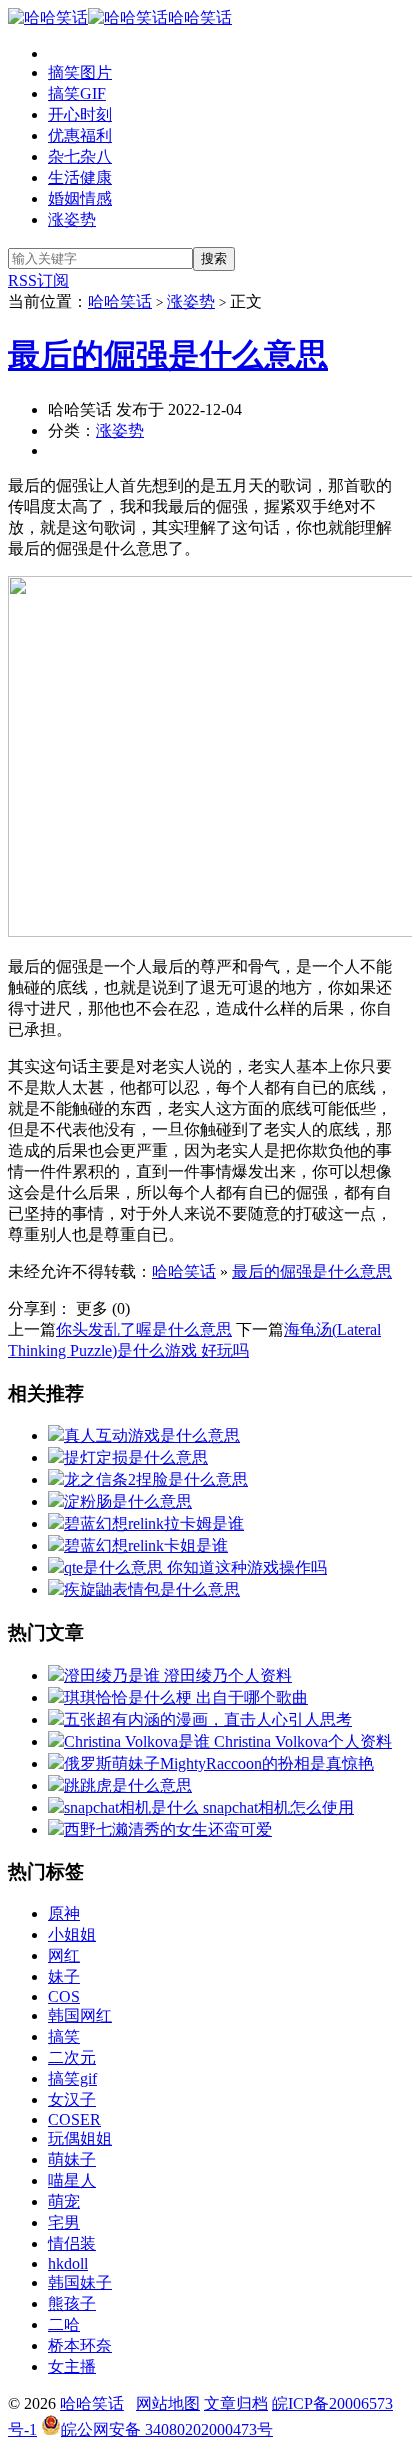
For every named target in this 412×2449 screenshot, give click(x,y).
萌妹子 (72, 2159)
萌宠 (64, 2201)
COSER (74, 2119)
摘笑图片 (80, 72)
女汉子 (72, 2099)
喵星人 (72, 2180)
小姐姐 (72, 1934)
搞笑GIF (77, 93)
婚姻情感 (80, 198)
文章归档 (236, 2403)
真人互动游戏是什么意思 (152, 1435)
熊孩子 (72, 2303)
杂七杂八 (80, 156)
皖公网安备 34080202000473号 (167, 2429)
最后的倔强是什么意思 (168, 355)
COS (64, 1996)
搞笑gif (72, 2078)
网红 (64, 1955)
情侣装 (72, 2243)
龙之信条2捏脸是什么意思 (156, 1479)
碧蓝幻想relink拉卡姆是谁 (154, 1523)
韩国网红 (80, 2015)
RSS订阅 (38, 280)
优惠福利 (80, 135)
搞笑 (64, 2036)
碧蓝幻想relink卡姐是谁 (146, 1545)
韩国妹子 (80, 2282)
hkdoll (68, 2263)
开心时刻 (80, 114)
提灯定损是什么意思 (136, 1457)
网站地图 (168, 2403)
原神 (64, 1913)
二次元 (72, 2057)
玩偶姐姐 (80, 2138)
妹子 (64, 1976)
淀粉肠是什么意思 (128, 1501)
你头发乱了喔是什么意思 (144, 1329)
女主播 (72, 2366)
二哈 (64, 2324)
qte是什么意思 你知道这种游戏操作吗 (195, 1567)
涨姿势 (72, 219)
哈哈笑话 (200, 17)
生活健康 (80, 177)
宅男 (64, 2222)
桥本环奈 (80, 2345)
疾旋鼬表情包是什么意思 (152, 1589)
